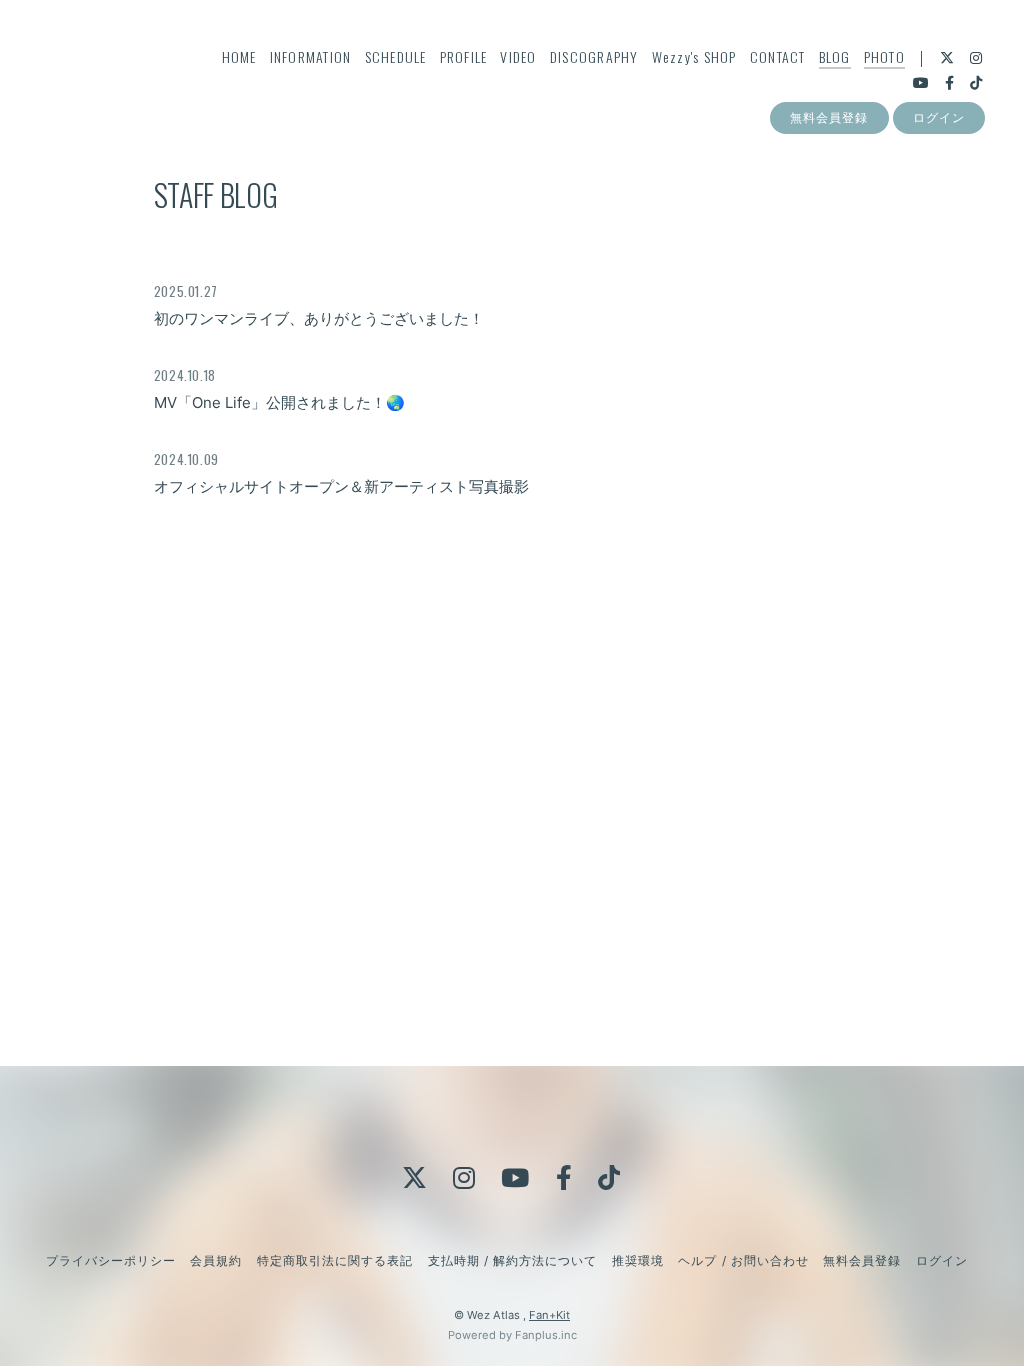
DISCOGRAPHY (594, 56)
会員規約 (216, 1260)
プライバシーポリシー (111, 1260)
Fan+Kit (549, 1315)
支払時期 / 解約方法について (513, 1260)
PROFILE (464, 56)
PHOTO (884, 56)
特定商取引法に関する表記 (335, 1260)
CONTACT (778, 56)
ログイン (939, 117)
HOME (239, 56)
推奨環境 (638, 1260)
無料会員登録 (829, 117)
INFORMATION (311, 56)
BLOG (835, 56)
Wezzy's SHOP (694, 56)
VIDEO (518, 56)
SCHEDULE (396, 56)
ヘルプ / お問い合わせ (743, 1260)
